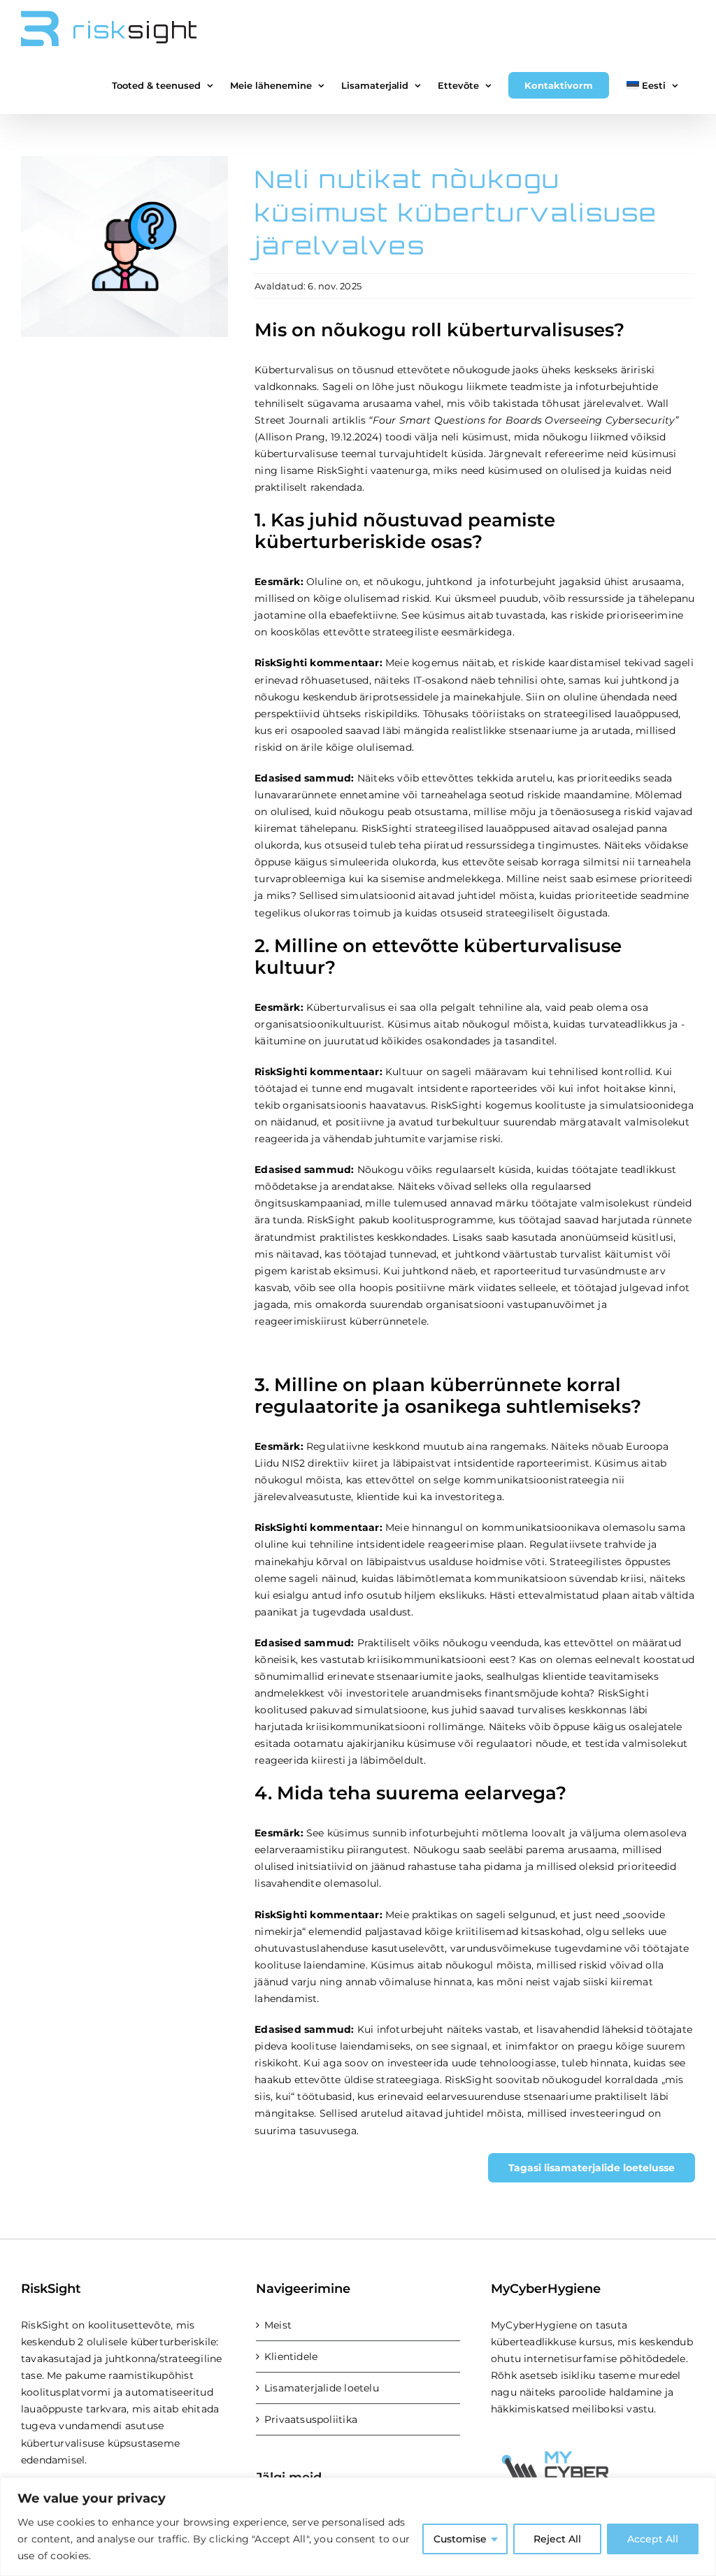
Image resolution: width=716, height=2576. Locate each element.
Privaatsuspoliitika (311, 2419)
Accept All (653, 2539)
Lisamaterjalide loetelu (322, 2388)
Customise (460, 2539)
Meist (278, 2325)
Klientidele (291, 2356)
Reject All (557, 2539)
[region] (358, 2527)
